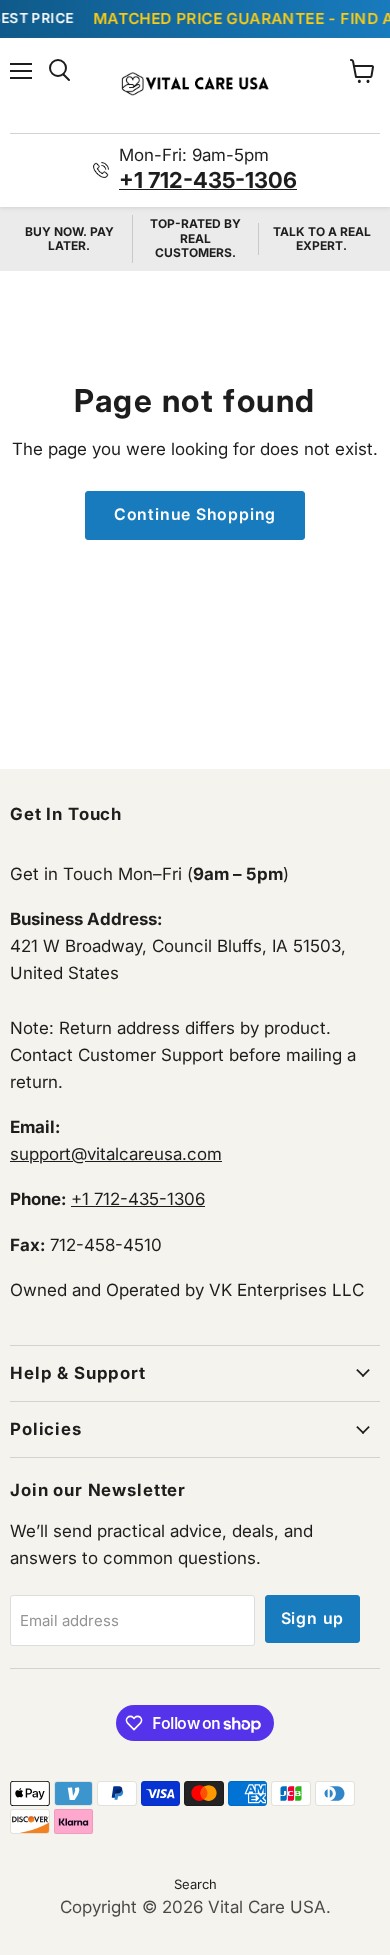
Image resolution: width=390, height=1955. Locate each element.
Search (195, 1884)
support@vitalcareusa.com (116, 1154)
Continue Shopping (195, 514)
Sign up (313, 1618)
